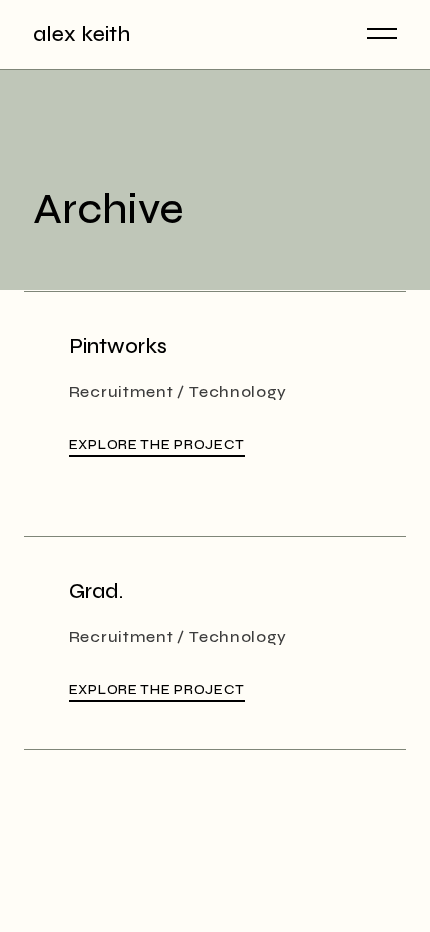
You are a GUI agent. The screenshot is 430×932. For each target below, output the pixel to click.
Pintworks (118, 346)
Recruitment (121, 391)
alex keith (81, 34)
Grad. (96, 591)
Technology (238, 391)
